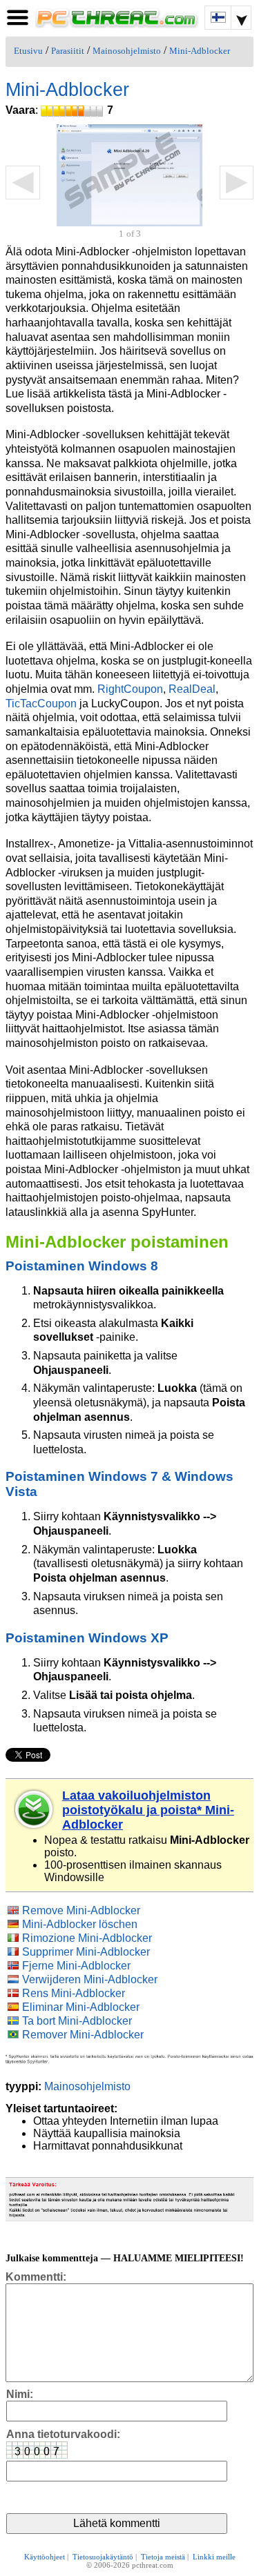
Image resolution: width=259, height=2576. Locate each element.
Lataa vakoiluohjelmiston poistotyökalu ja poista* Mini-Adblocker (148, 1810)
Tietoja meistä (163, 2557)
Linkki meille (214, 2557)
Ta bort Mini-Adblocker (77, 2021)
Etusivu (28, 51)
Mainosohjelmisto (127, 51)
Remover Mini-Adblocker (83, 2035)
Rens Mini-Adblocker (74, 1993)
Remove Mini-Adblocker (81, 1910)
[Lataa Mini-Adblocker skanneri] (35, 1809)
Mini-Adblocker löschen (80, 1924)
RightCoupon (130, 689)
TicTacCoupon (41, 704)
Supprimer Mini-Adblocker (86, 1952)
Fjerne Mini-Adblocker (76, 1966)
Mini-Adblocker (200, 51)
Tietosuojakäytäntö (103, 2557)
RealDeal (192, 689)
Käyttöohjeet (45, 2557)
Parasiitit (68, 51)
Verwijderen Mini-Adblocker (90, 1979)
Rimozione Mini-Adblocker (87, 1938)
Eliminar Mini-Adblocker (81, 2007)
